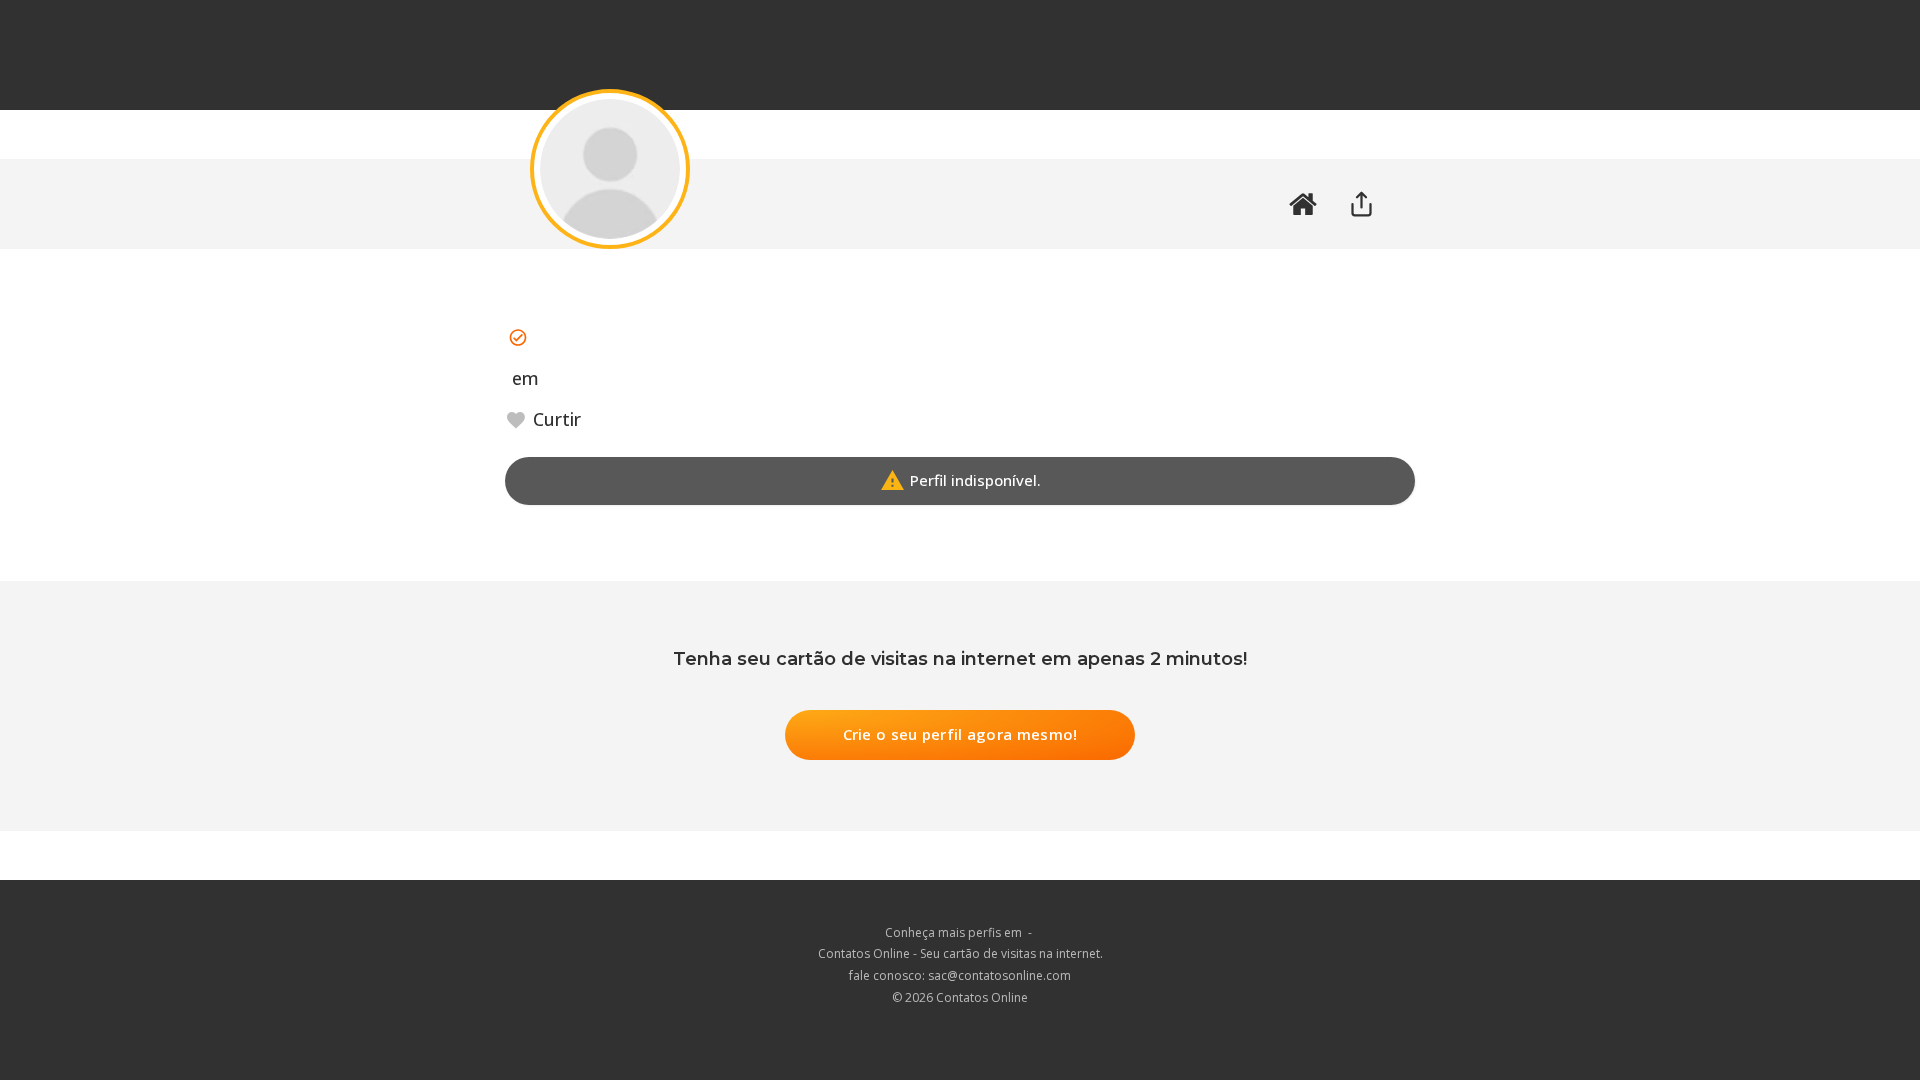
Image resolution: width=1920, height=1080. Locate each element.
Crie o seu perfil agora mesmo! (960, 734)
